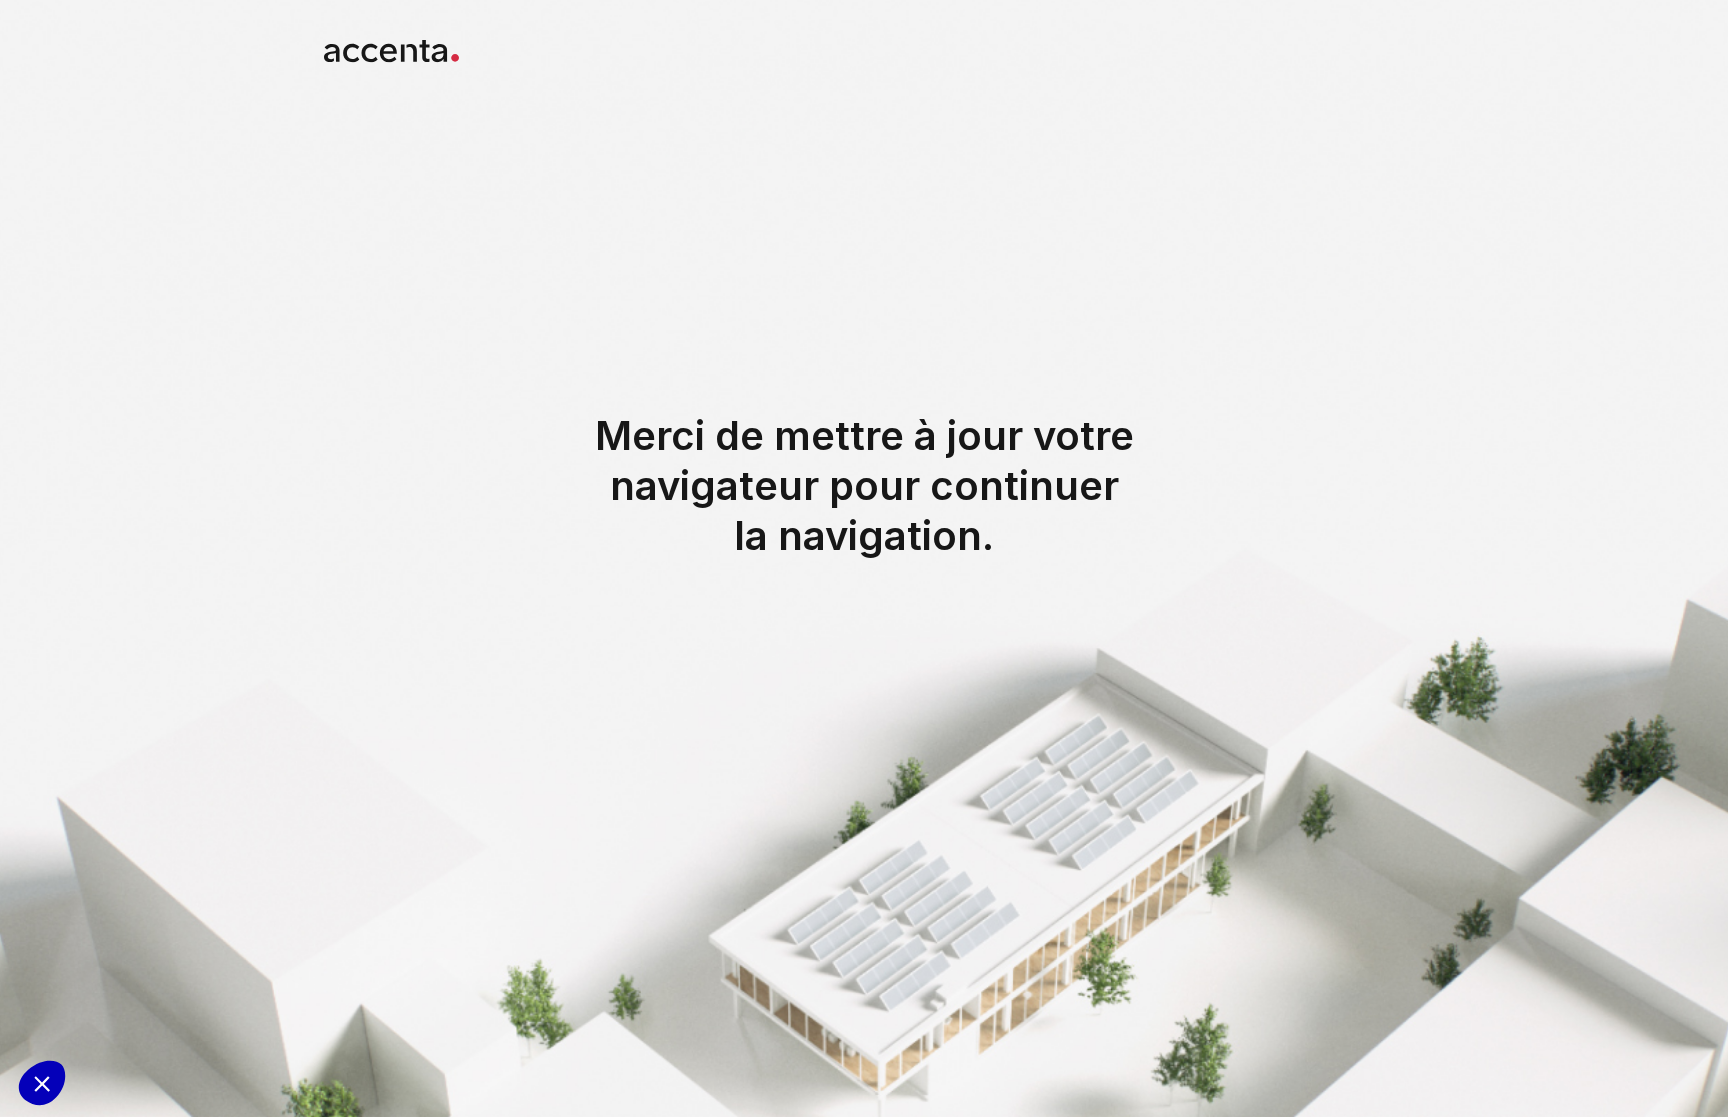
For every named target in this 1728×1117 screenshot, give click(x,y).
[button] (42, 1083)
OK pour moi (278, 1016)
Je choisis (138, 1016)
